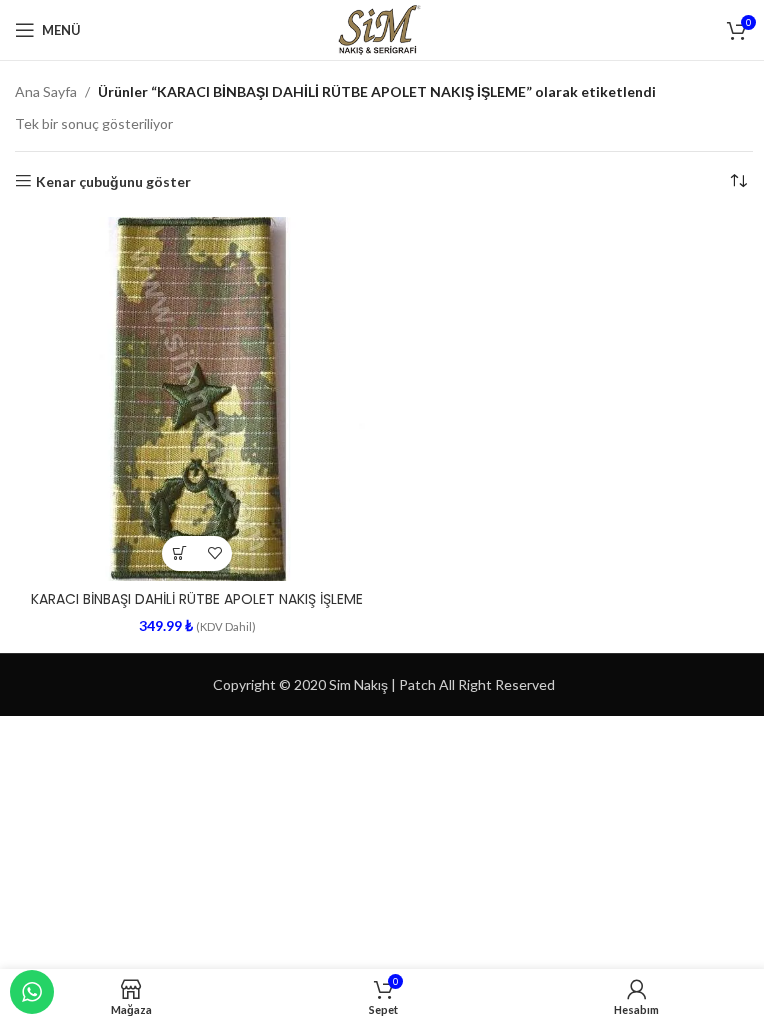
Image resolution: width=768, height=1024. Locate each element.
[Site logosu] (383, 28)
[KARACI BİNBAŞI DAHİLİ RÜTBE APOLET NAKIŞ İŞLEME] (197, 399)
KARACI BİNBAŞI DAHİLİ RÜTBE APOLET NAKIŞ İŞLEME (197, 599)
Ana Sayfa (46, 91)
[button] (179, 553)
